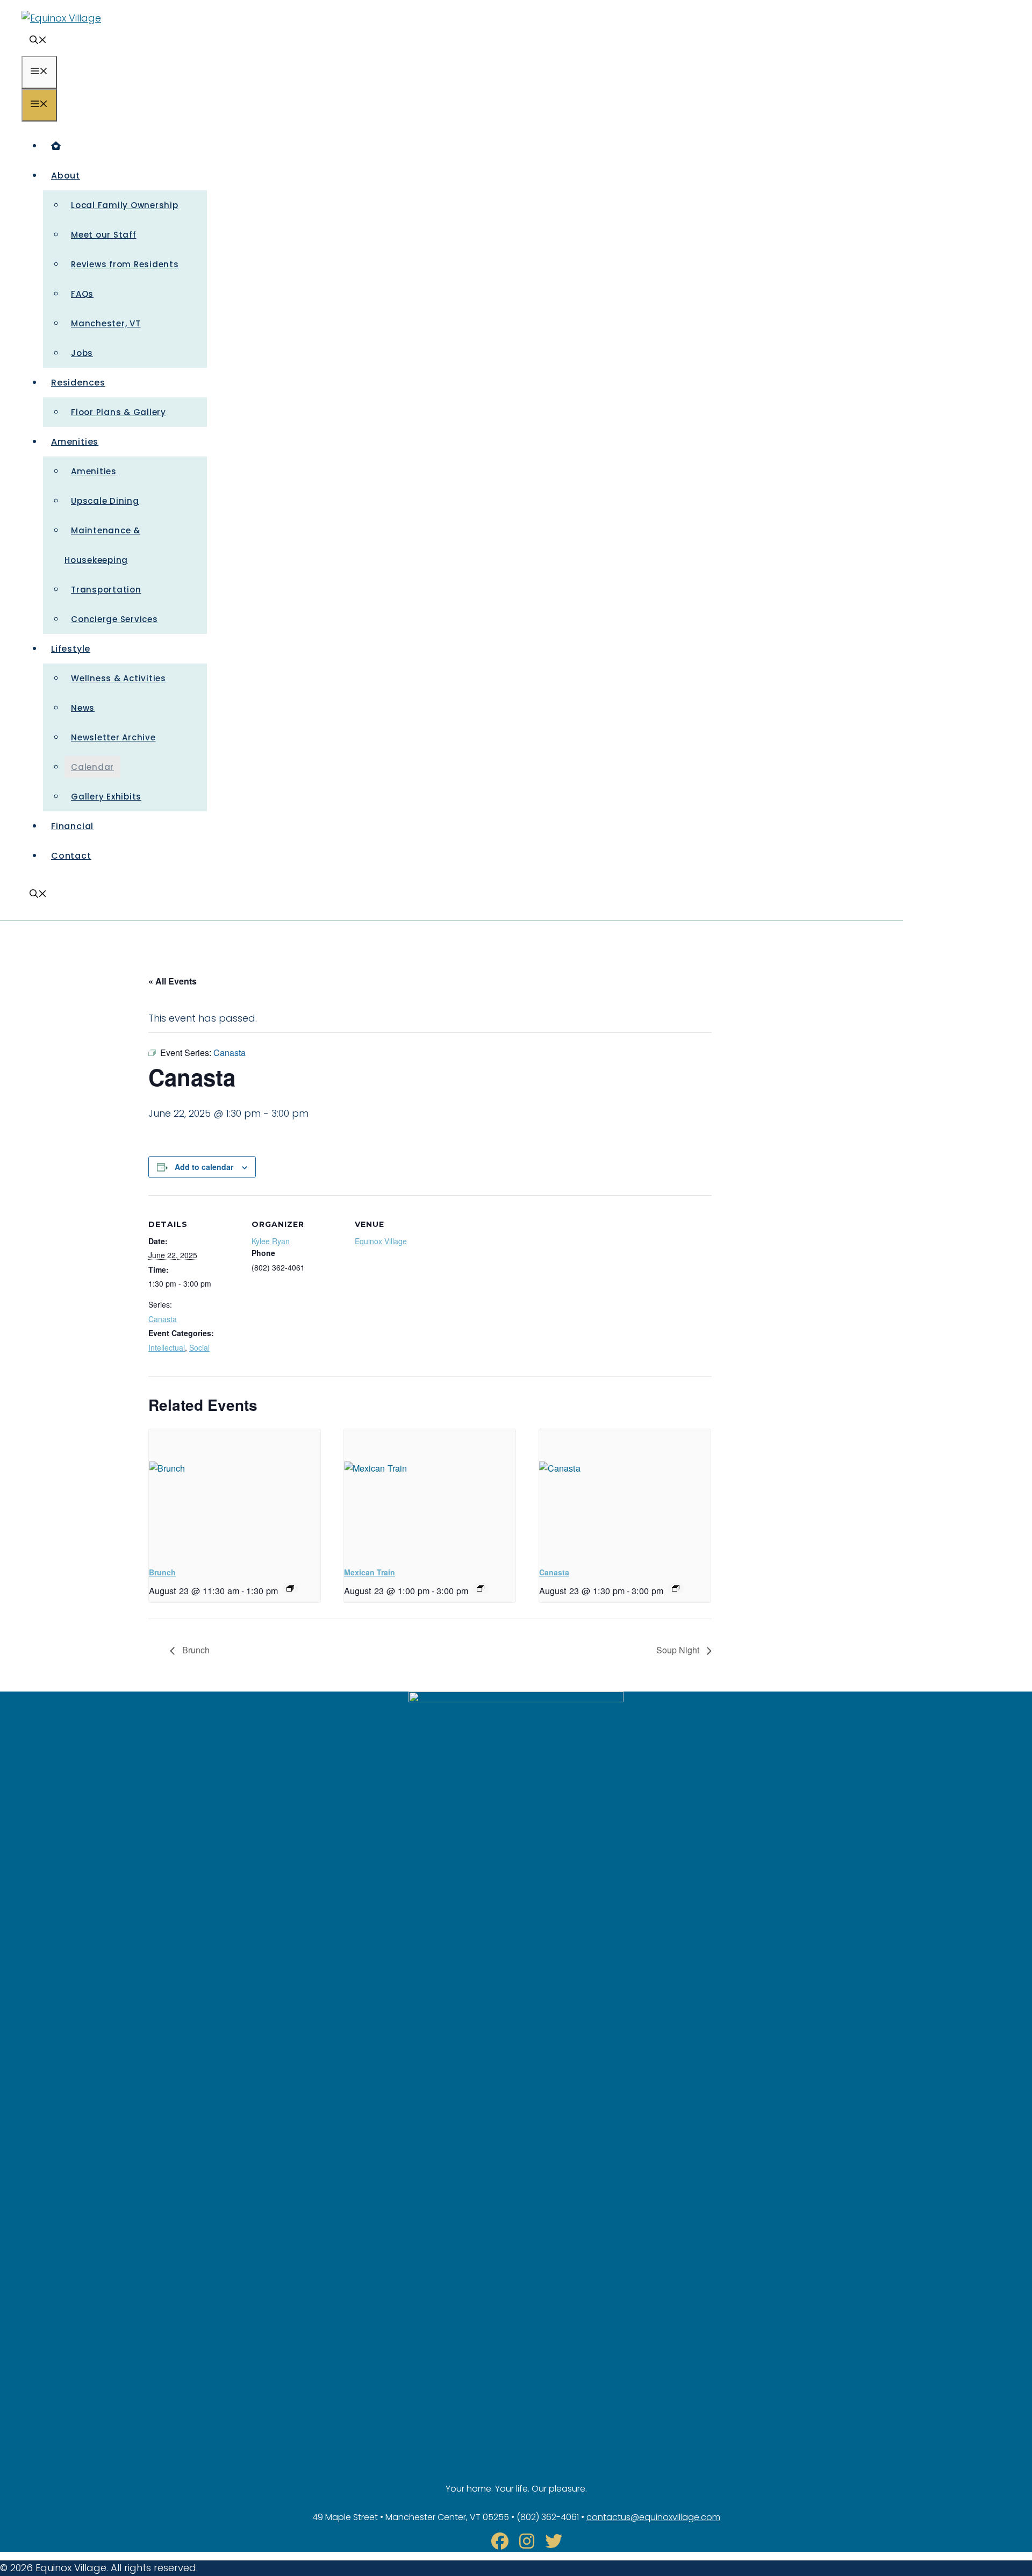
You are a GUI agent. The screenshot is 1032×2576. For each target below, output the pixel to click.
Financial (72, 826)
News (83, 708)
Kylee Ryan (271, 1241)
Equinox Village (381, 1241)
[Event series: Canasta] (676, 1588)
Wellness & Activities (119, 678)
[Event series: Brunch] (290, 1588)
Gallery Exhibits (106, 797)
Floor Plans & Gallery (119, 412)
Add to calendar (204, 1167)
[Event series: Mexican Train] (481, 1588)
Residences (78, 383)
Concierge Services (114, 619)
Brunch (162, 1572)
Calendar (92, 767)
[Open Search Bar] (38, 41)
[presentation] (235, 1493)
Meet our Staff (104, 235)
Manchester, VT (106, 323)
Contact (71, 856)
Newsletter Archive (113, 737)
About (66, 176)
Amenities (75, 442)
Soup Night (679, 1650)
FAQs (82, 294)
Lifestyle (71, 649)
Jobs (82, 353)
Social (199, 1347)
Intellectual (167, 1347)
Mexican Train (370, 1572)
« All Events (173, 981)
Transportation (106, 590)
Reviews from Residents (125, 264)
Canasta (163, 1319)
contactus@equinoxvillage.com (653, 2517)
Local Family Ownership (125, 205)
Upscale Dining (105, 501)
